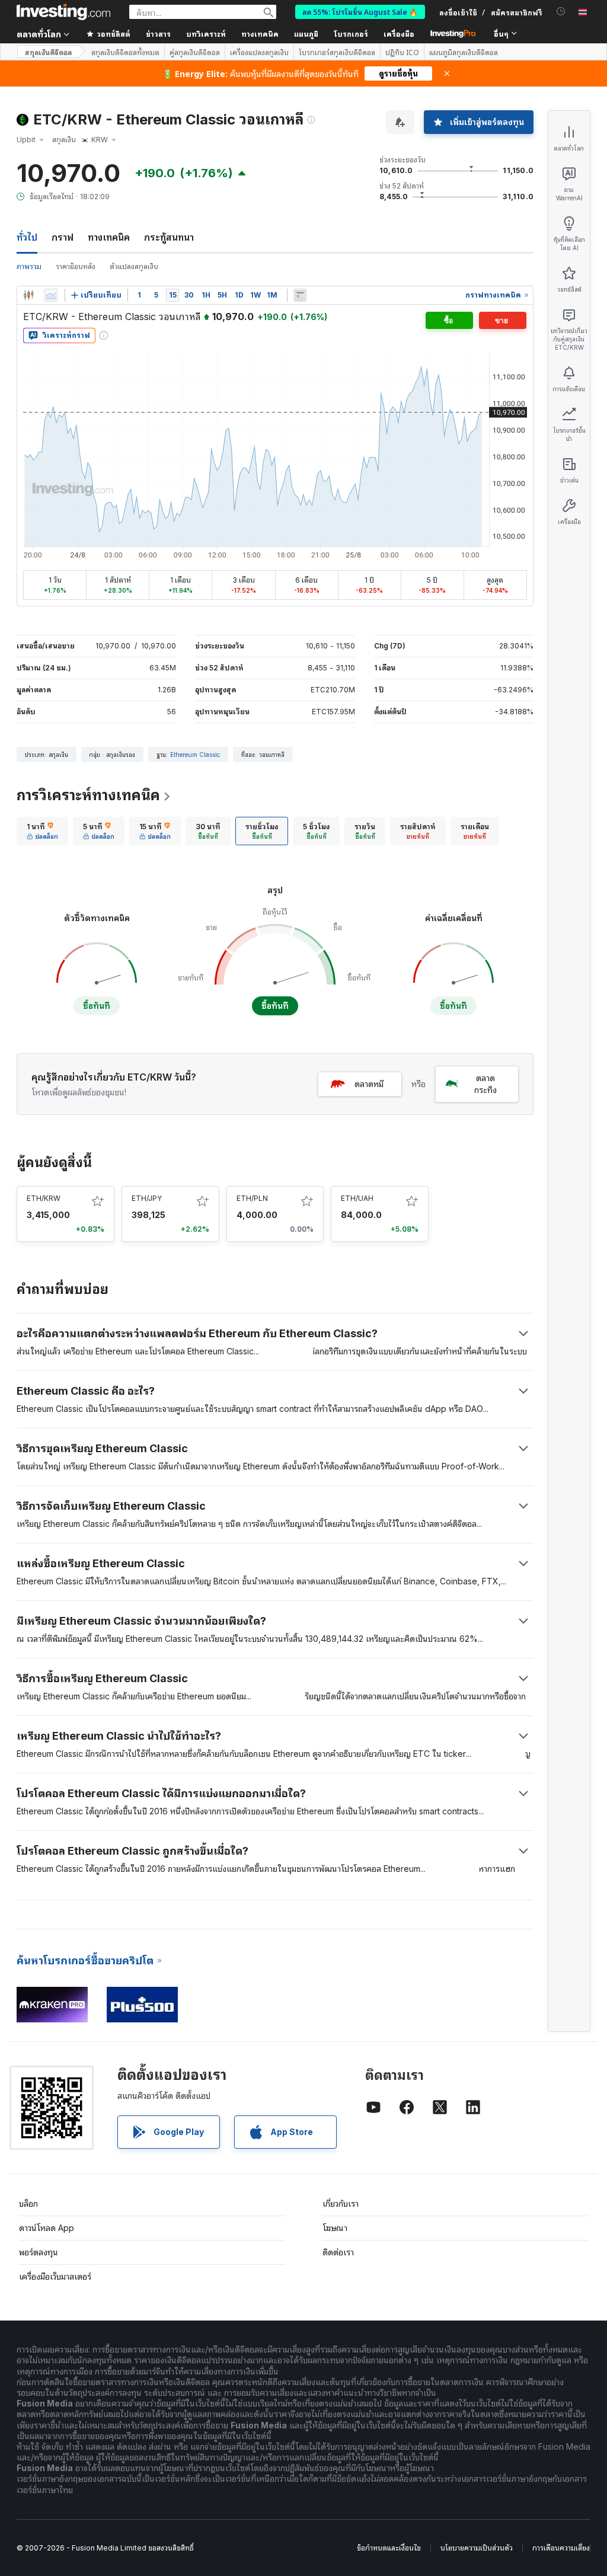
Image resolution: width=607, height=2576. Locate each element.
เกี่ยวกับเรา (341, 2203)
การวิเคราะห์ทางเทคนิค (88, 795)
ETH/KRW (44, 1198)
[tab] (42, 831)
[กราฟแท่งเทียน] (28, 295)
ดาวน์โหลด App (47, 2228)
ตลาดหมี (369, 1084)
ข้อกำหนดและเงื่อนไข (389, 2548)
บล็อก (28, 2203)
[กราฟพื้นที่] (51, 295)
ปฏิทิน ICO (402, 52)
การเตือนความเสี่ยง (561, 2548)
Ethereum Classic (195, 755)
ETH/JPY (147, 1198)
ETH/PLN (252, 1198)
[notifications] (561, 12)
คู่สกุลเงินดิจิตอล (195, 52)
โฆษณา (335, 2228)
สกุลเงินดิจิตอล (48, 52)
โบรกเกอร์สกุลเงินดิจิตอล (337, 52)
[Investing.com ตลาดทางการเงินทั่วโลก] (63, 12)
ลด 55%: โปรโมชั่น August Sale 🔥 (360, 12)
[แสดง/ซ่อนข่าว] (300, 295)
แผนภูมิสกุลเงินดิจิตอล (464, 52)
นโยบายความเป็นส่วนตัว (477, 2548)
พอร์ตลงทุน (39, 2252)
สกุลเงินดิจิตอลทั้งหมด (125, 52)
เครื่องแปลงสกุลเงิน (259, 52)
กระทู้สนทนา (169, 237)
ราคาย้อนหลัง (76, 266)
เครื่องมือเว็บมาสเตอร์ (55, 2276)
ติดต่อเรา (338, 2252)
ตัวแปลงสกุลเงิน (134, 266)
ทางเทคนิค (109, 237)
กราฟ (63, 237)
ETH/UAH (357, 1198)
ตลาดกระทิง (485, 1084)
